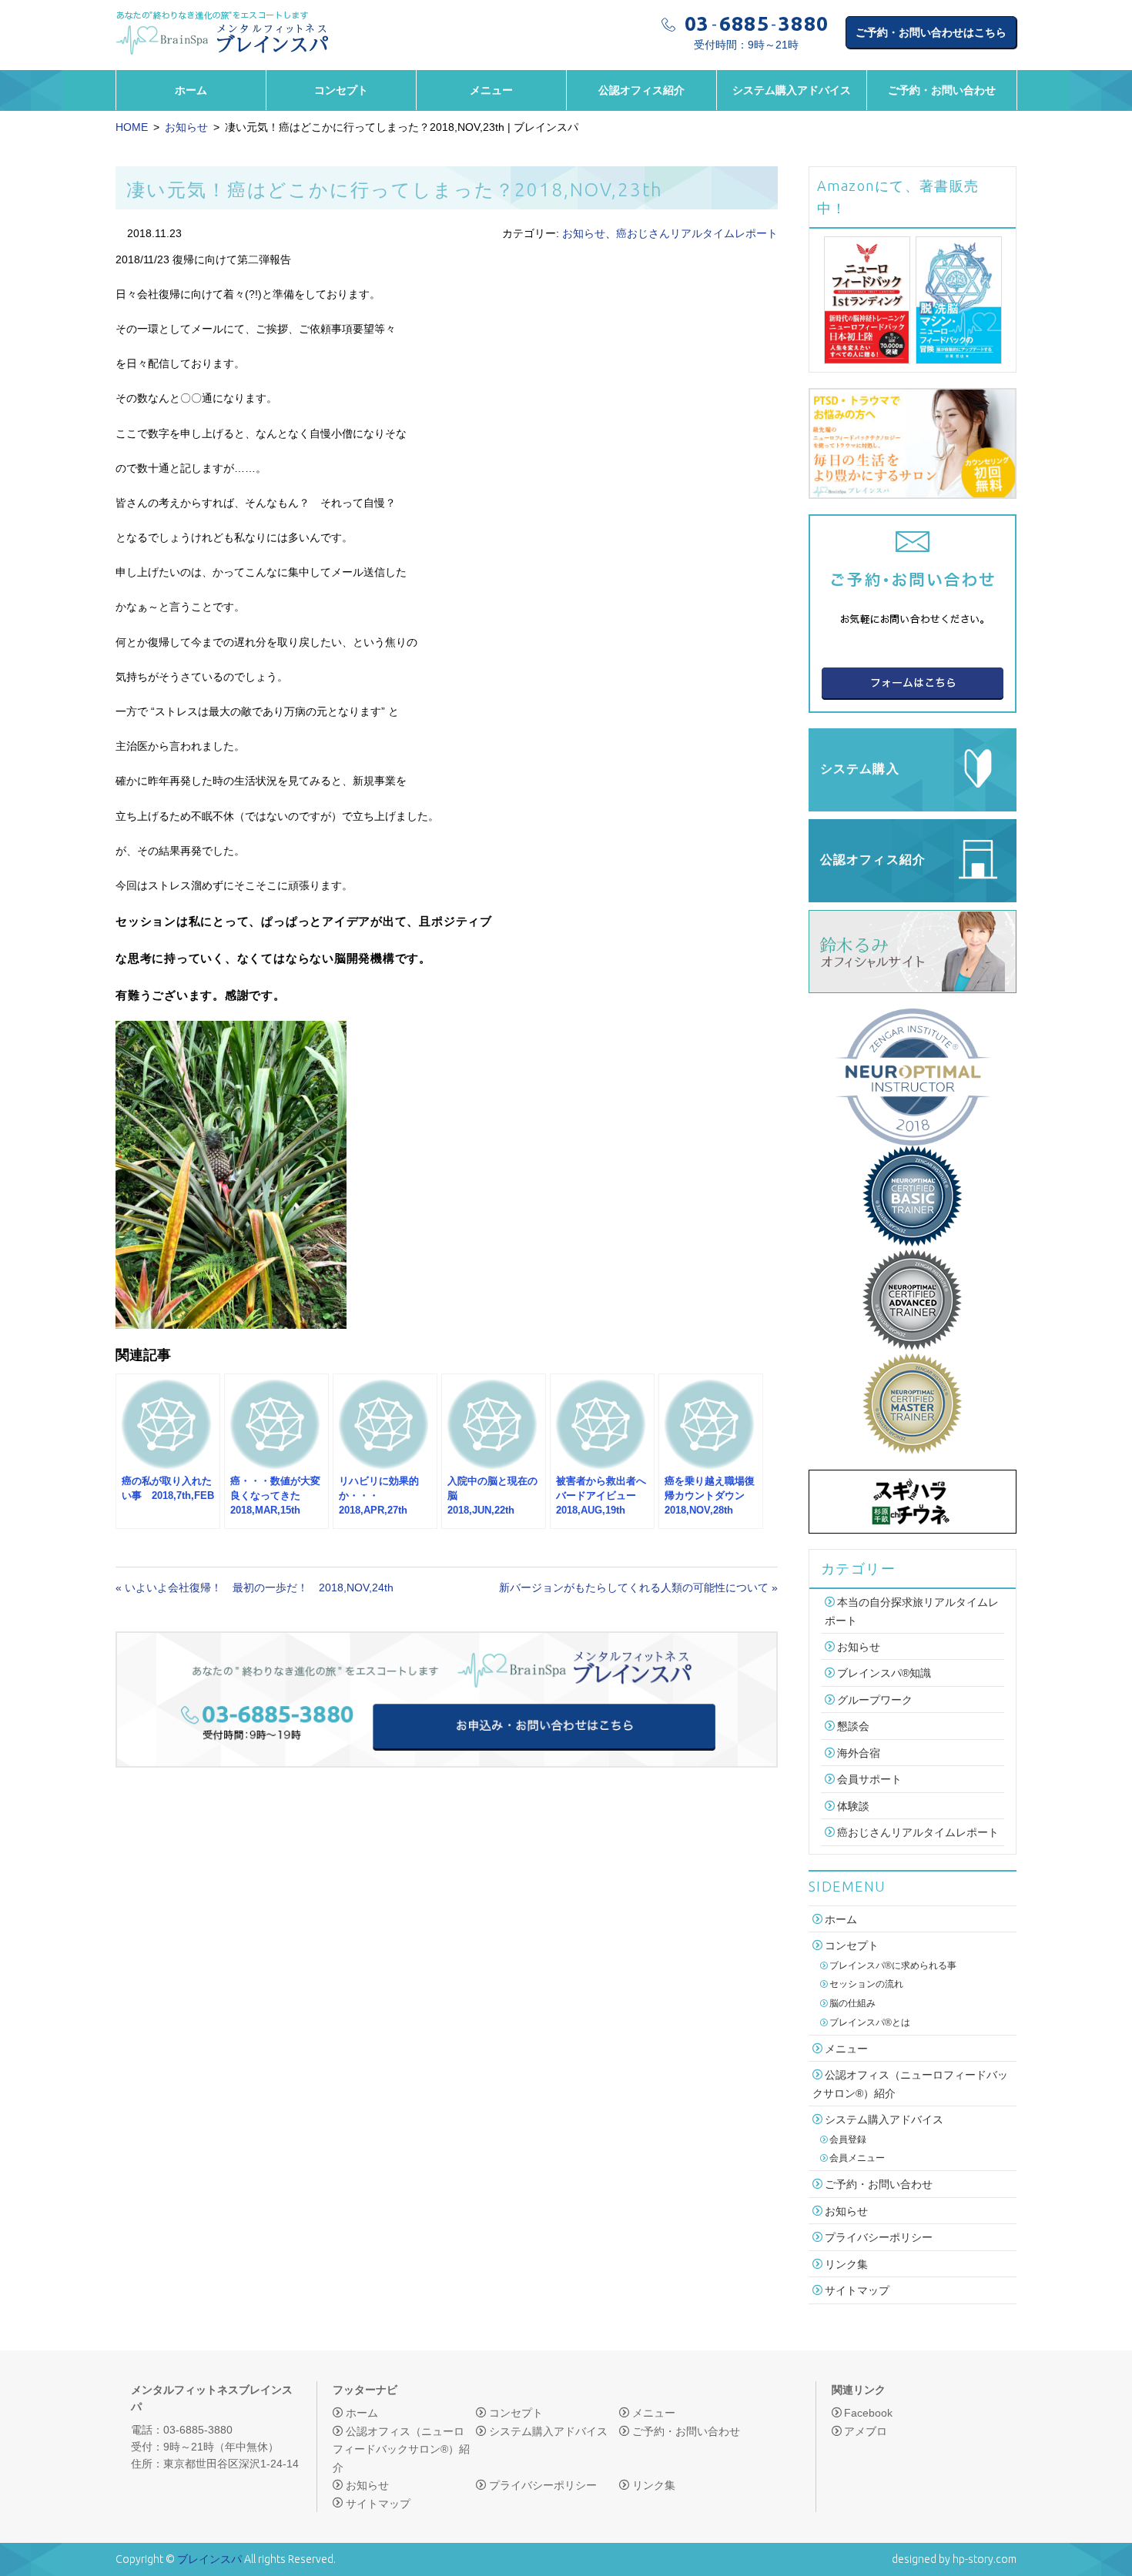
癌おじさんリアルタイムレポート (697, 233)
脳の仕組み (852, 2003)
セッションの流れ (866, 1984)
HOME (132, 127)
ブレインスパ (209, 2559)
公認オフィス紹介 (641, 90)
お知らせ (186, 127)
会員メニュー (857, 2158)
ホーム (191, 90)
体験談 (853, 1806)
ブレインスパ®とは (870, 2022)
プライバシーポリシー (879, 2237)
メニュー (491, 90)
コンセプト (341, 90)
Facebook (868, 2413)
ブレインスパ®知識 (884, 1674)
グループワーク (875, 1700)
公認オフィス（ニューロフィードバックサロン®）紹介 (401, 2449)
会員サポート (869, 1780)
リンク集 (846, 2264)
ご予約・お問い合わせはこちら (931, 32)
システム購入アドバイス (792, 90)
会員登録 (848, 2139)
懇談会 (853, 1727)
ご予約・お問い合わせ (942, 90)
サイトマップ (857, 2290)
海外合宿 (859, 1753)
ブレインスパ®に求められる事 (893, 1965)
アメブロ (866, 2431)
